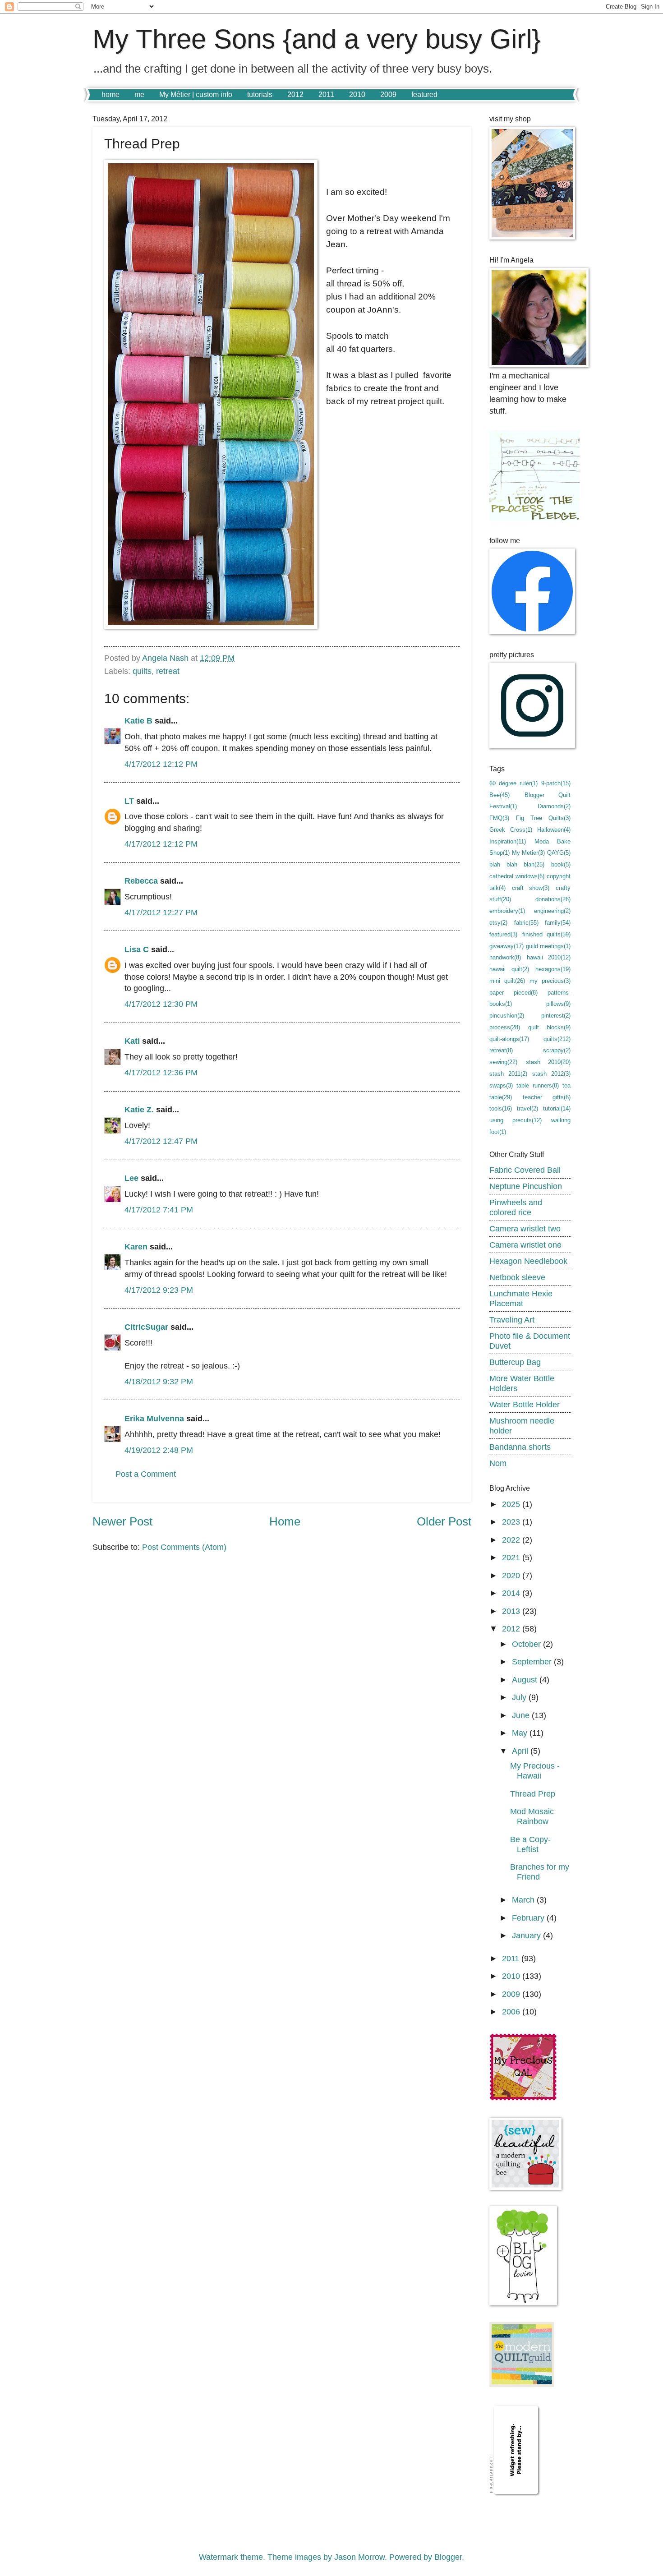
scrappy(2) (557, 1050)
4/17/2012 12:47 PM (161, 1141)
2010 (357, 94)
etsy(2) (498, 923)
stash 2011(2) (508, 1074)
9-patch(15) (556, 783)
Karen (136, 1247)
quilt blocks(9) (549, 1027)
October (527, 1644)
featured (424, 94)
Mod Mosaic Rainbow (532, 1816)
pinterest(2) (556, 1016)
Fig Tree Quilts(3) (543, 818)
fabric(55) (526, 923)
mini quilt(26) (507, 981)
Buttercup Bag (515, 1362)
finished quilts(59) (547, 934)
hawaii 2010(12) (549, 957)
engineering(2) (552, 911)
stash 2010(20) (548, 1062)
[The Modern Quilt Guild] (522, 2384)
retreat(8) (501, 1050)
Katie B (138, 721)
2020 (512, 1575)
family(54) (558, 923)
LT (129, 801)
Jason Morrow (359, 2557)
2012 (295, 94)
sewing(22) (503, 1062)
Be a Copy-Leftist (530, 1844)
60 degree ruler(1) (513, 783)
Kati (132, 1041)
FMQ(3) (499, 818)
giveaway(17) (506, 946)
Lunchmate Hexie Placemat (521, 1298)
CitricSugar (146, 1327)
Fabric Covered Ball (525, 1170)
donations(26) (553, 899)
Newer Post (122, 1521)
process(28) (505, 1027)
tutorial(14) (557, 1108)
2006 (512, 2011)
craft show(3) (531, 888)
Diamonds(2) (554, 806)
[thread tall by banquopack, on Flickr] (211, 396)
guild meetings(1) (548, 946)
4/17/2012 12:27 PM (161, 912)
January (527, 1935)
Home (285, 1521)
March (524, 1900)
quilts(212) (557, 1039)
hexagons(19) (553, 969)
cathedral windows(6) (517, 876)
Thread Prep (533, 1794)
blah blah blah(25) (517, 864)
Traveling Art (512, 1320)
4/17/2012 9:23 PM (159, 1290)
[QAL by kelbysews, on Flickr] (523, 2098)
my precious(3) (550, 981)
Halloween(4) (554, 830)
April (521, 1751)
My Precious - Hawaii (535, 1771)
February (529, 1918)
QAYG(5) (559, 853)
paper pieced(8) (513, 993)
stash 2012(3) (551, 1074)
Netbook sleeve (517, 1277)
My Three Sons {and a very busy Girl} (317, 39)
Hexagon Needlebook (528, 1261)
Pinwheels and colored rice (516, 1207)
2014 (512, 1593)
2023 (512, 1522)
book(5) (561, 864)
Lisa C (137, 949)
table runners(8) (537, 1085)
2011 (326, 94)
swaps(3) (501, 1085)
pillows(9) (558, 1004)
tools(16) (501, 1108)
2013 (512, 1611)
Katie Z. (139, 1109)
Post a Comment (146, 1474)
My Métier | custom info (196, 94)
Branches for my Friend (540, 1872)
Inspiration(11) (508, 841)
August (526, 1680)
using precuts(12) (516, 1120)
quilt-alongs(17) (509, 1039)
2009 (388, 94)
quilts (142, 671)
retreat (168, 671)
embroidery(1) (507, 911)
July (520, 1697)
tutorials (260, 94)
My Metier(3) (528, 853)
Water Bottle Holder (525, 1404)
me (139, 94)
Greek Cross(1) (511, 830)
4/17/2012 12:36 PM (161, 1072)
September (533, 1661)
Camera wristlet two (525, 1228)
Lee (131, 1178)
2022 (512, 1540)
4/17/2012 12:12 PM (161, 764)
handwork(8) (505, 957)
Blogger (448, 2557)
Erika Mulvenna (154, 1418)
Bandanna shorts (520, 1447)
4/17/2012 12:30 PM (161, 1004)
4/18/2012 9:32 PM (159, 1381)
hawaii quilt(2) (509, 969)
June (522, 1715)
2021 (512, 1557)
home (110, 94)
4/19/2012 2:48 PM (159, 1450)
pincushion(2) (507, 1016)
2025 (512, 1504)
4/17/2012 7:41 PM (159, 1210)
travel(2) (527, 1108)
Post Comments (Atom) (184, 1547)
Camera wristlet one (525, 1245)
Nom (498, 1463)
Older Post (444, 1521)
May (521, 1733)
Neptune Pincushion (526, 1186)
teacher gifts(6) (547, 1097)
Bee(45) (500, 795)
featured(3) (503, 934)
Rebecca (142, 881)
